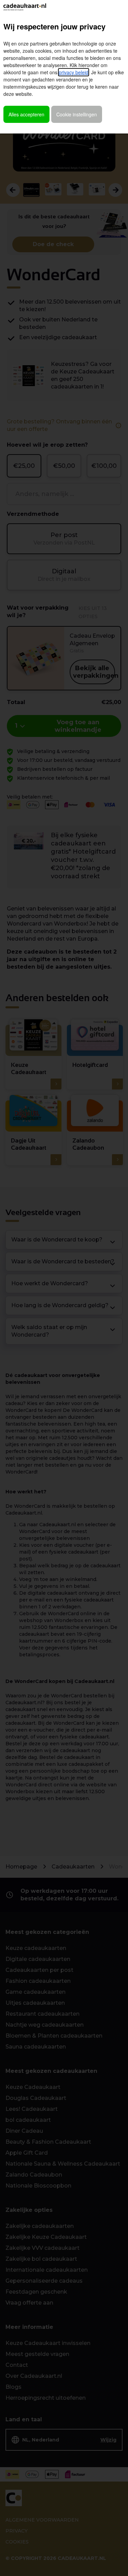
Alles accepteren (26, 114)
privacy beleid (74, 72)
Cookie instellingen (77, 114)
